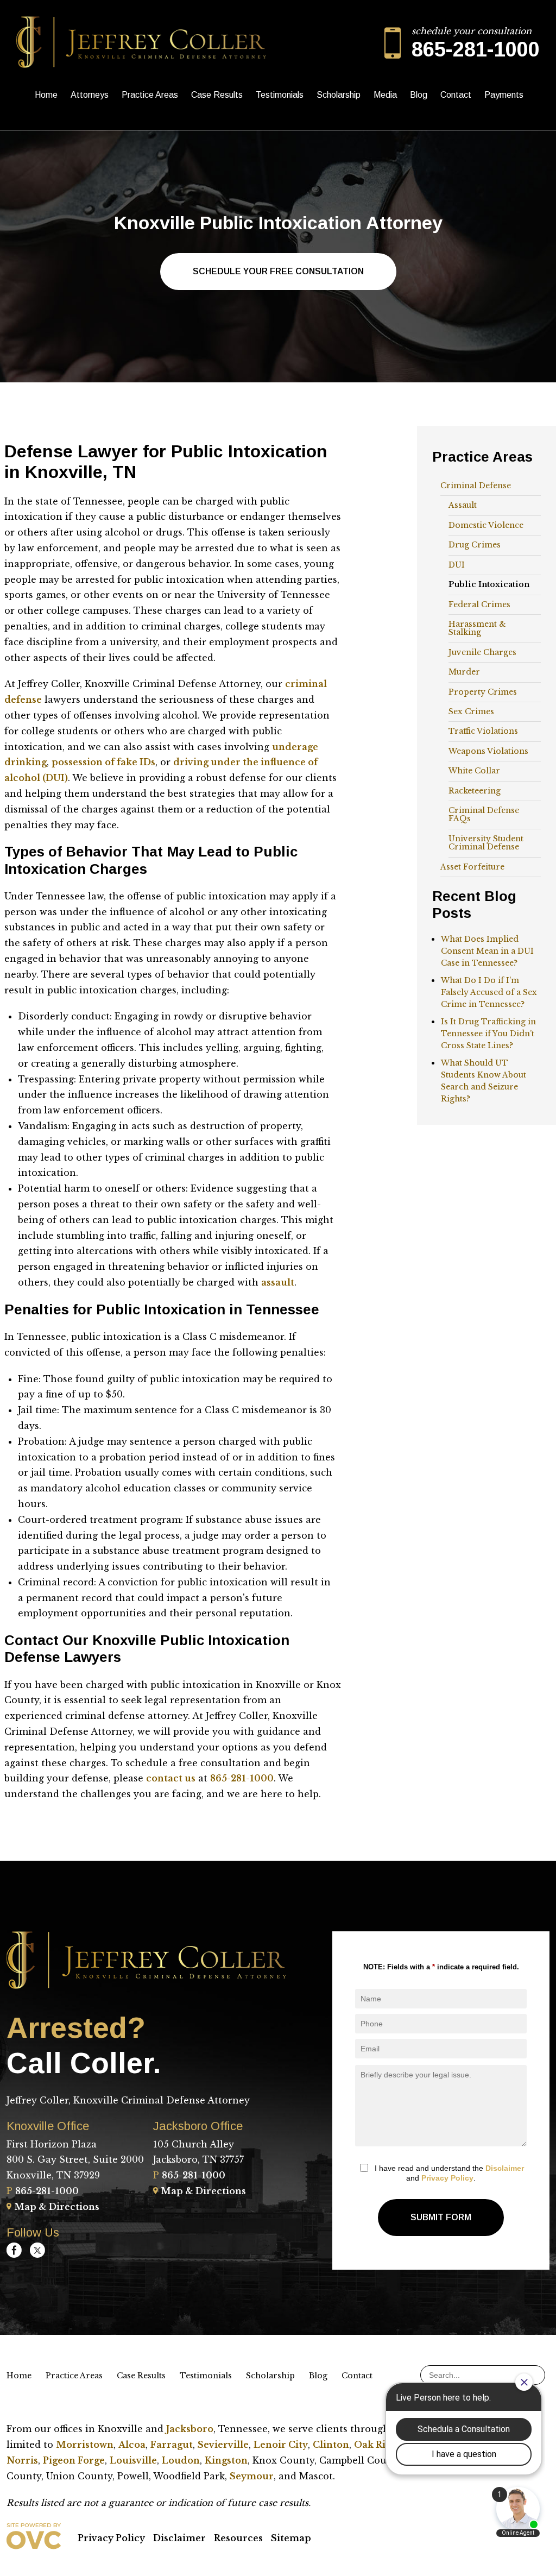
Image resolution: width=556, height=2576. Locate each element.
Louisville (133, 2460)
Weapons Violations (488, 751)
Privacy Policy (447, 2178)
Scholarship (339, 95)
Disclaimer (505, 2168)
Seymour (252, 2476)
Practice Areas (150, 95)
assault (278, 1282)
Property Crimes (483, 692)
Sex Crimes (471, 711)
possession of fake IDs (103, 762)
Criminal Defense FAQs (484, 814)
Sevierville (223, 2445)
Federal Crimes (479, 604)
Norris (22, 2460)
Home (46, 95)
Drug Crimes (475, 545)
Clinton (331, 2445)
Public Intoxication (489, 584)
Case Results (217, 95)
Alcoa (132, 2445)
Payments (504, 95)
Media (385, 95)
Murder (464, 672)
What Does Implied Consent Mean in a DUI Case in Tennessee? (487, 951)
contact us (171, 1778)
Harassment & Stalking (477, 628)
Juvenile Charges (482, 652)
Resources (238, 2538)
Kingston (226, 2460)
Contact (456, 95)
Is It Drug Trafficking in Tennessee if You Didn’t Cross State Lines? (488, 1034)
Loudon (181, 2460)
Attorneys (90, 95)
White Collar (474, 771)
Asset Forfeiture (472, 867)
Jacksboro (190, 2429)
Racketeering (475, 791)
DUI (457, 565)
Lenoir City (281, 2445)
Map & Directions (57, 2207)
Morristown (85, 2445)
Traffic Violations (483, 731)
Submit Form (441, 2217)
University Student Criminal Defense (486, 843)
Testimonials (280, 95)
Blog (419, 95)
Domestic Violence (486, 525)
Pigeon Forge (74, 2460)
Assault (463, 505)
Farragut (172, 2445)
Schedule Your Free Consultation (278, 271)
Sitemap (291, 2538)
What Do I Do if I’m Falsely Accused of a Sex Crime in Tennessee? (489, 992)
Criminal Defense (476, 486)
